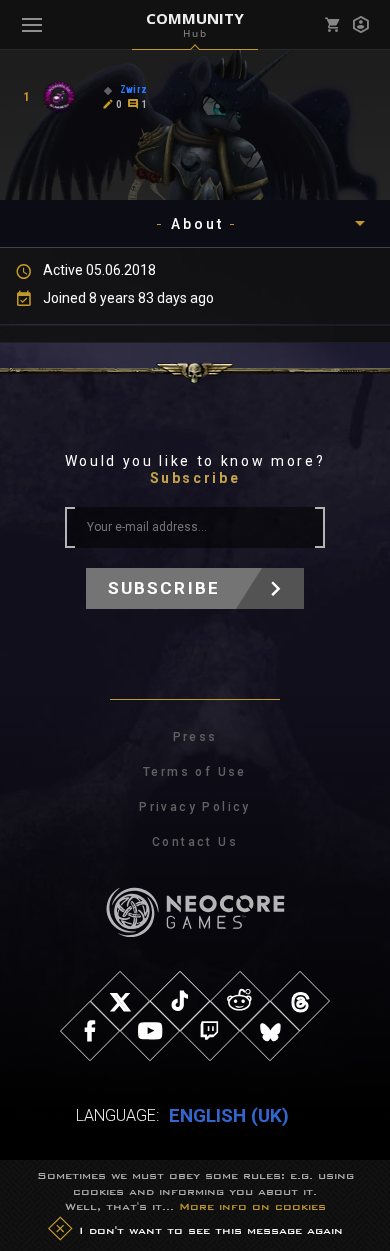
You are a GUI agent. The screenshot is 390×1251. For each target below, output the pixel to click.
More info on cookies (252, 1206)
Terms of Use (195, 772)
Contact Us (195, 842)
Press (195, 737)
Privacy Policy (195, 807)
